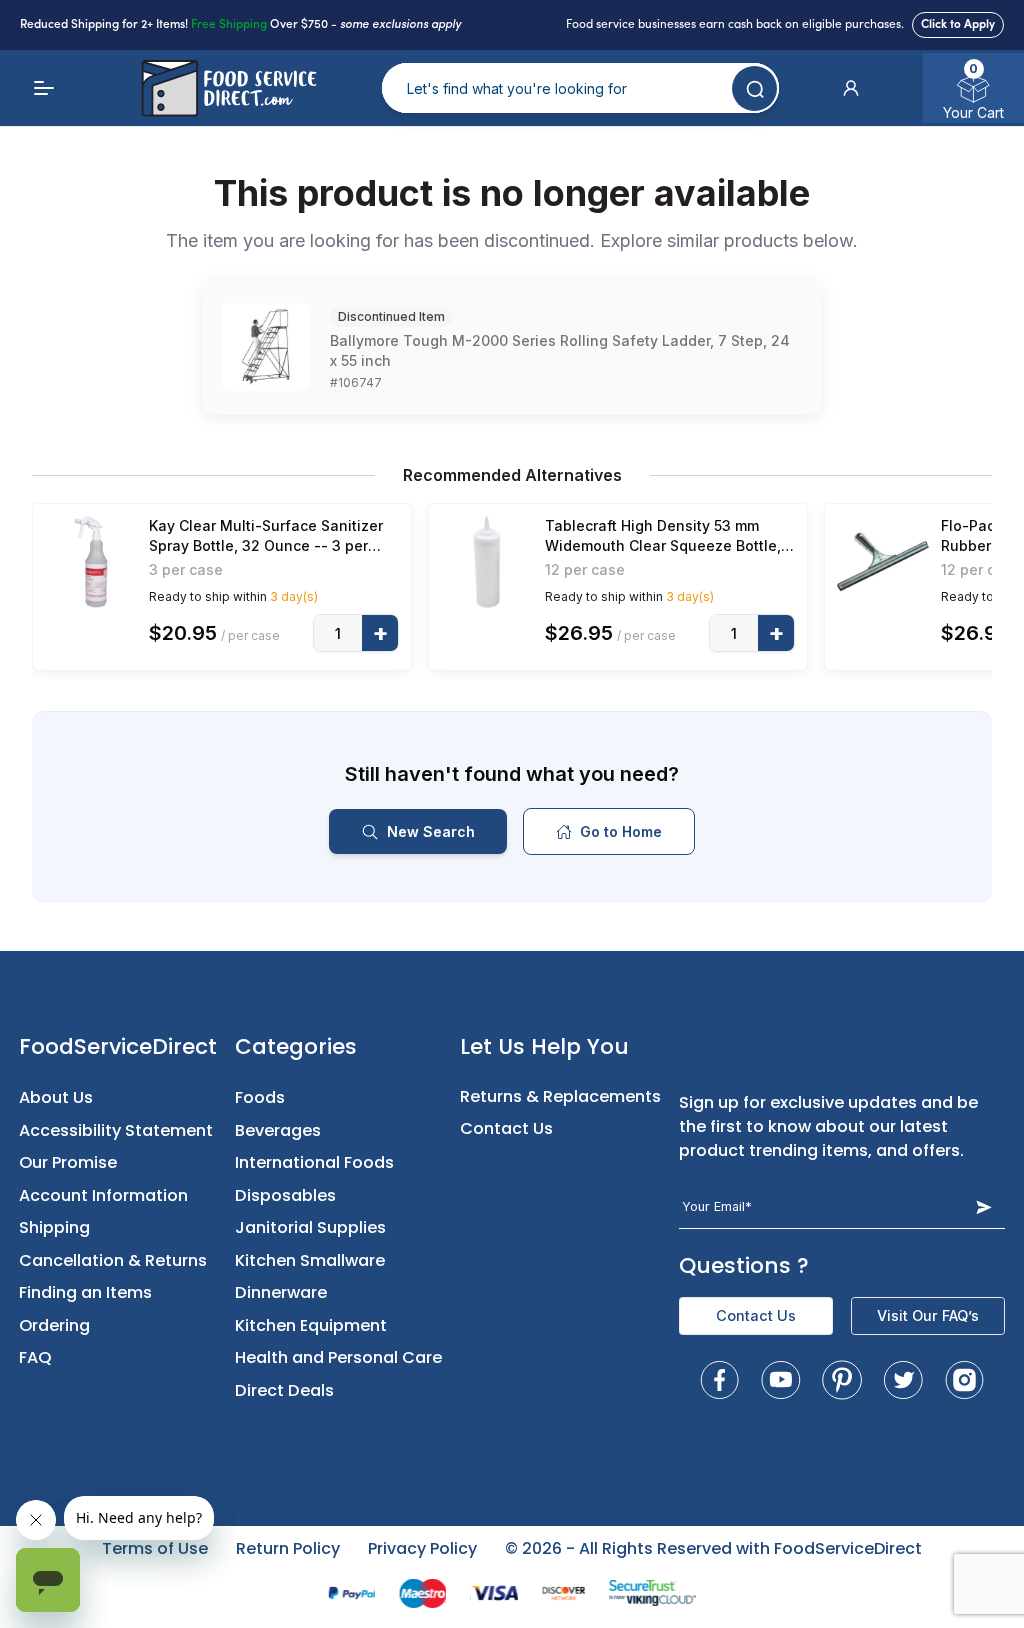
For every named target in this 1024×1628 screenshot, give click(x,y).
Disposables (285, 1195)
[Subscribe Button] (983, 1206)
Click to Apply (958, 25)
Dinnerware (281, 1292)
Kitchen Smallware (310, 1260)
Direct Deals (284, 1390)
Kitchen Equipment (311, 1325)
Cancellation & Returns (113, 1260)
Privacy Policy (422, 1548)
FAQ (35, 1357)
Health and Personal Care (338, 1357)
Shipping (54, 1227)
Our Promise (68, 1162)
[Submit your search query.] (754, 88)
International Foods (314, 1162)
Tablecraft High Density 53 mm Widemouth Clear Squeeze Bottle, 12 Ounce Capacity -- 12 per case (663, 536)
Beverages (278, 1130)
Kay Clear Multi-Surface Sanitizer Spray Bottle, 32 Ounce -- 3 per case (266, 536)
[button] (851, 88)
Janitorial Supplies (310, 1227)
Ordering (54, 1325)
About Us (56, 1097)
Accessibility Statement (116, 1130)
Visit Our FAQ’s (928, 1315)
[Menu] (44, 88)
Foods (260, 1097)
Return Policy (288, 1548)
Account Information (103, 1195)
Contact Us (506, 1128)
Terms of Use (155, 1548)
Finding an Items (85, 1292)
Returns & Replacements (560, 1096)
